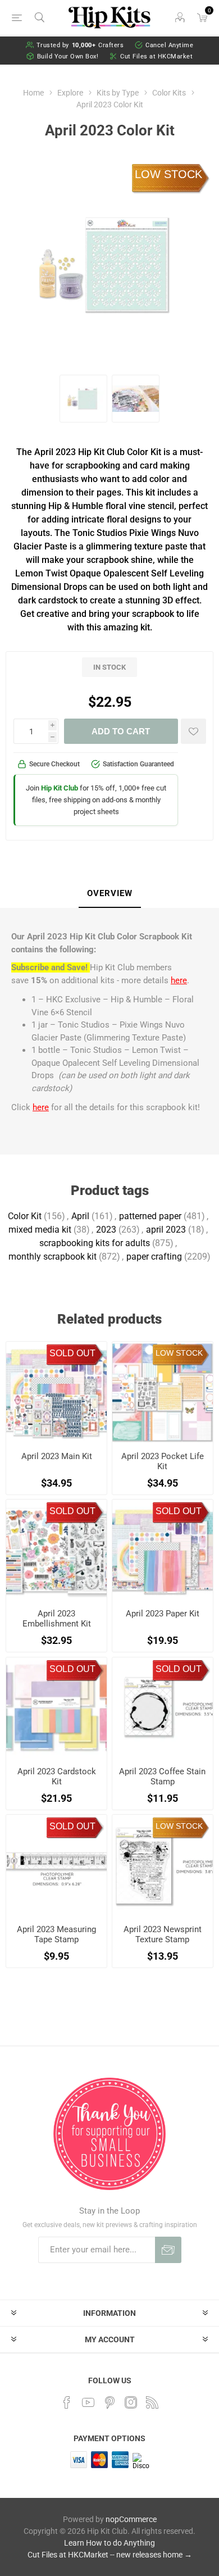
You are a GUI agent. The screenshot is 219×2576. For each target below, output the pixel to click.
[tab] (109, 894)
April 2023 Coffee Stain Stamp (162, 1777)
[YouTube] (88, 2402)
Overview (110, 893)
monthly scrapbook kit (53, 1257)
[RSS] (152, 2402)
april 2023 (166, 1230)
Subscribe (168, 2250)
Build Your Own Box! (68, 56)
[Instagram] (131, 2402)
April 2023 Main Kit (57, 1456)
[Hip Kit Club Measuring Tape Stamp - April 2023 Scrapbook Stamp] (56, 1865)
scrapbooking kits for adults (95, 1243)
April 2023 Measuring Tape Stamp (56, 1934)
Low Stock (168, 174)
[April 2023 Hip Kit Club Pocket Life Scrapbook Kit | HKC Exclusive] (163, 1392)
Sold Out (72, 1353)
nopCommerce (131, 2519)
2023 (106, 1230)
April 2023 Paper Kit (163, 1614)
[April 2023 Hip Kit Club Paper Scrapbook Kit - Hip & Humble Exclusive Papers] (163, 1550)
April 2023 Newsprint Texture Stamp (163, 1934)
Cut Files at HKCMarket (156, 56)
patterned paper (150, 1216)
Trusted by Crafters (80, 45)
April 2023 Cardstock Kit (57, 1777)
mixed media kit (40, 1230)
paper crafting (154, 1257)
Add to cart (121, 731)
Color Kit (25, 1216)
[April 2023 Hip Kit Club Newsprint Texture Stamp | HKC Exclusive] (163, 1865)
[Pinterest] (109, 2402)
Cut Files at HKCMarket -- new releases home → (110, 2555)
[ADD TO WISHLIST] (193, 731)
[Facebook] (67, 2402)
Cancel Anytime (169, 45)
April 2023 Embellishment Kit (57, 1619)
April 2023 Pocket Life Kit (163, 1461)
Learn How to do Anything (109, 2543)
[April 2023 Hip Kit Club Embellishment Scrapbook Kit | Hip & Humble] (56, 1550)
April (80, 1216)
